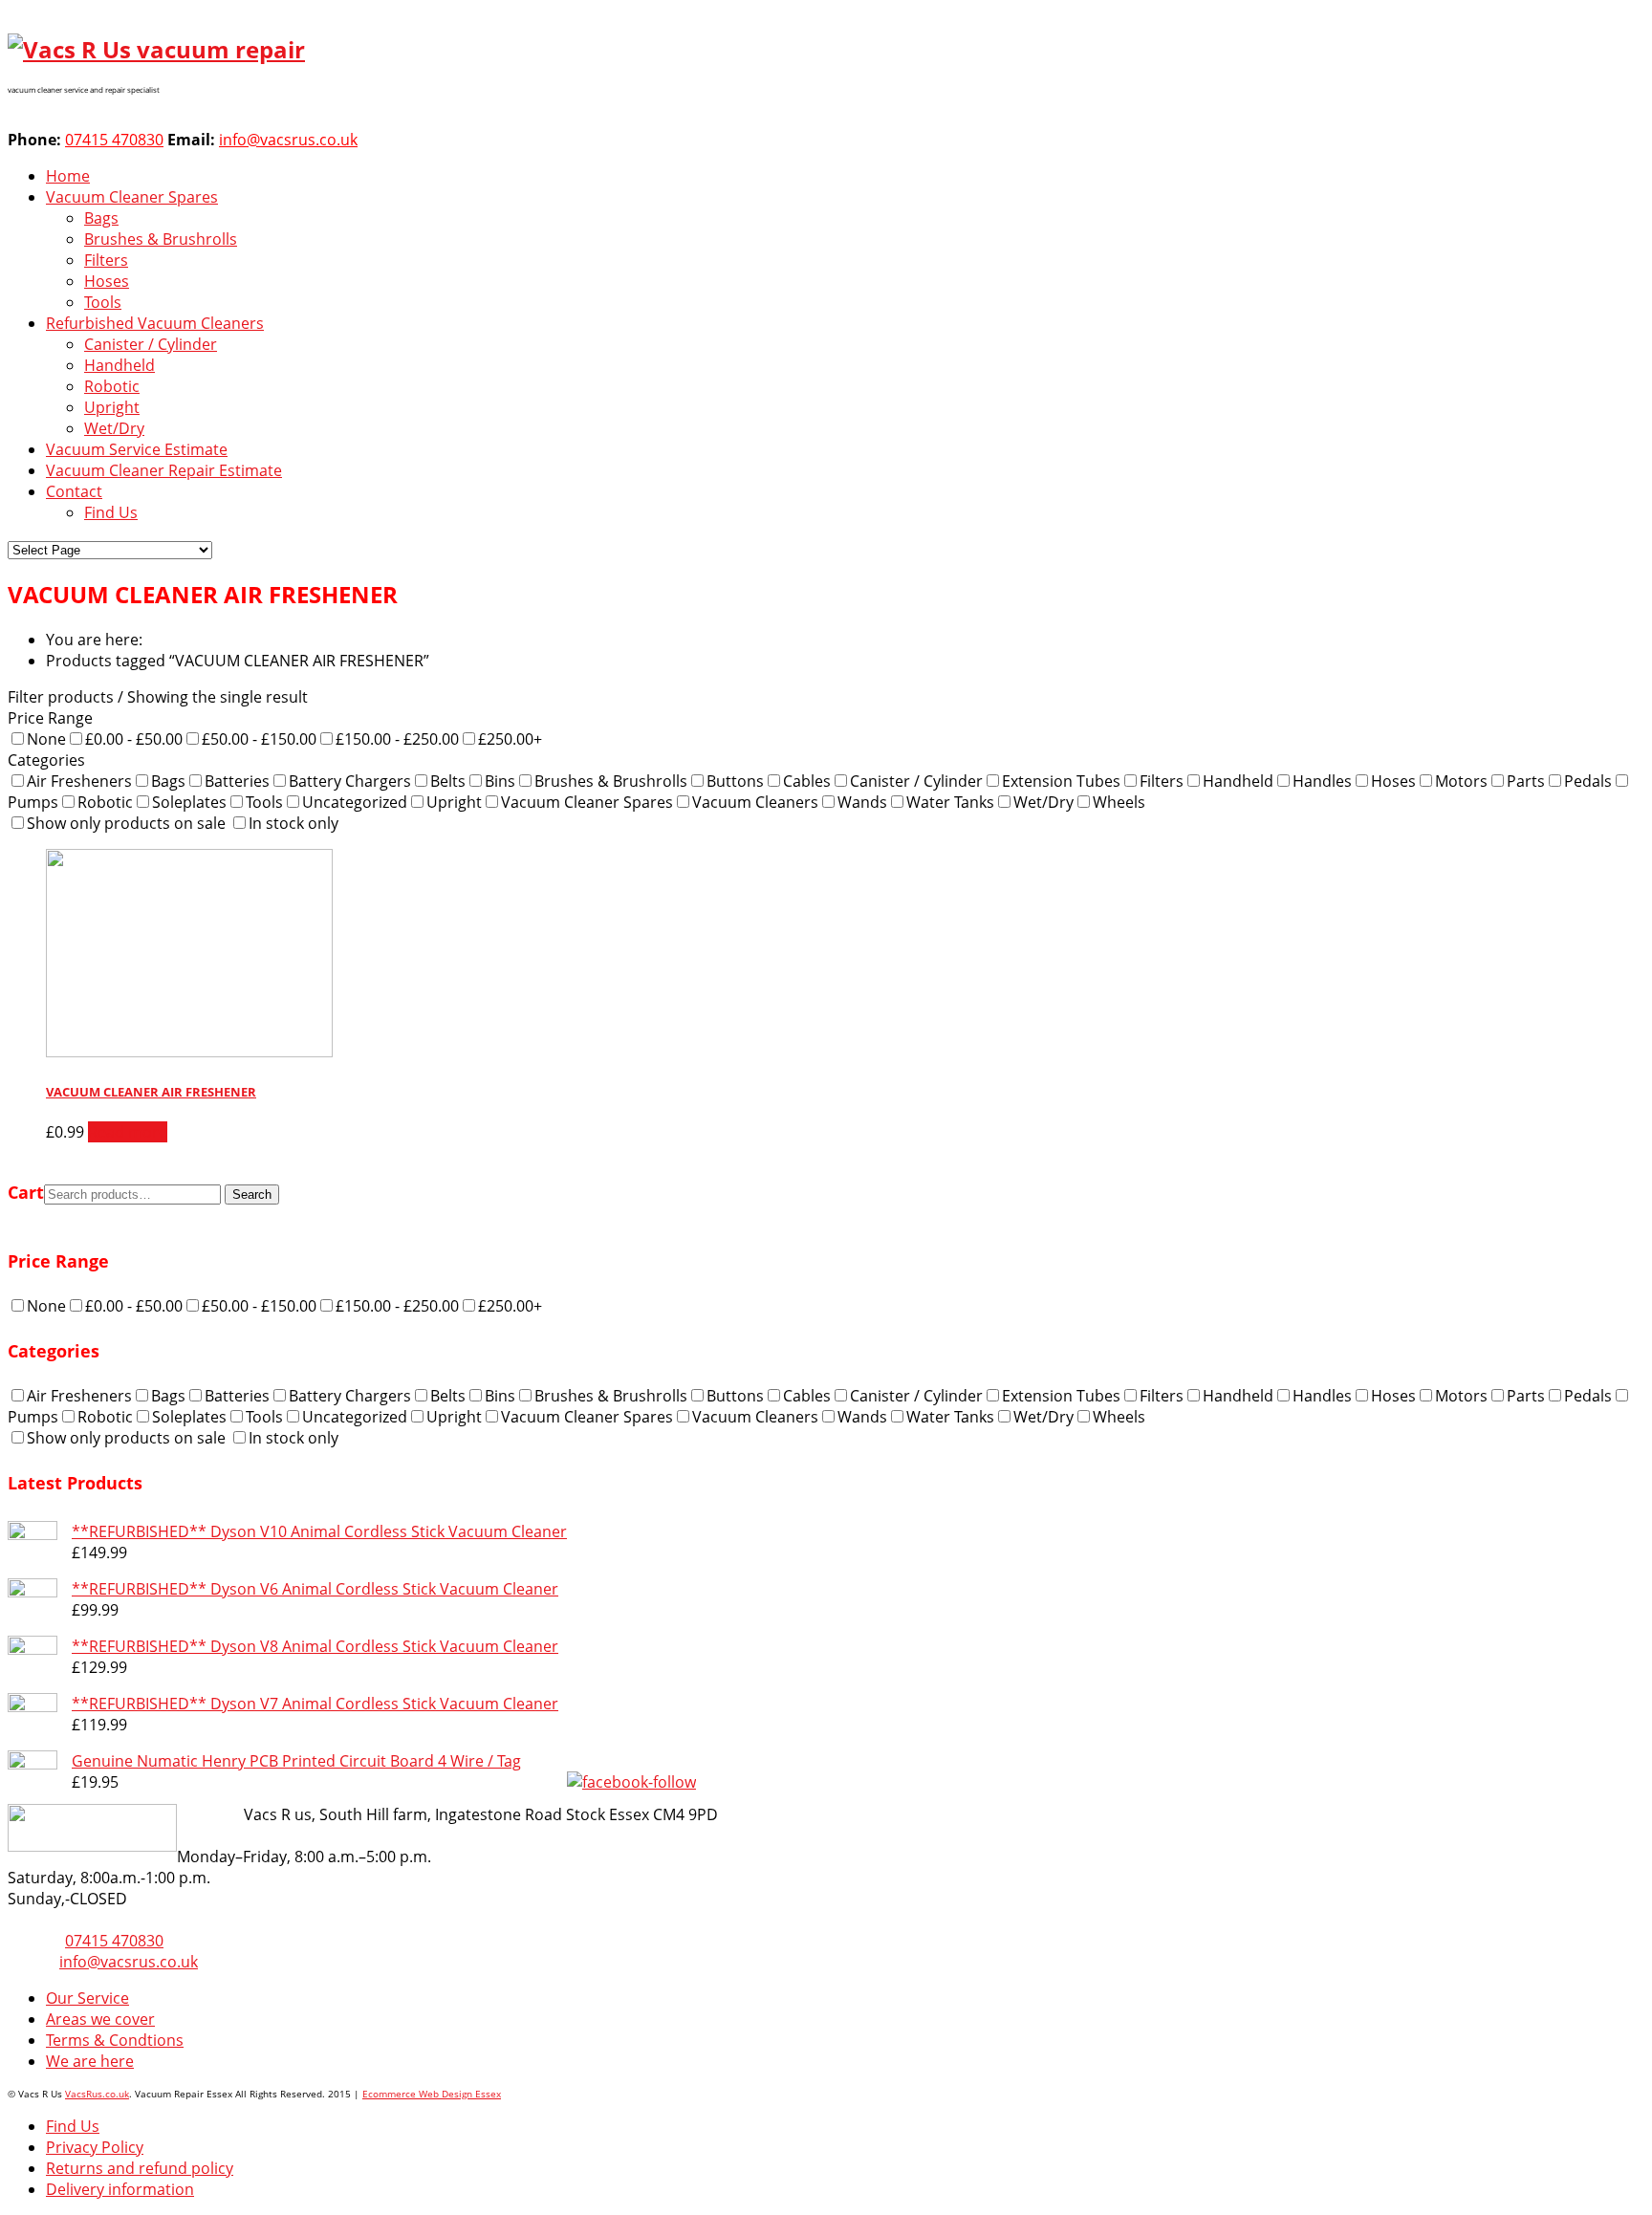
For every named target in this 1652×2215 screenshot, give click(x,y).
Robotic (112, 386)
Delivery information (120, 2189)
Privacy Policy (95, 2147)
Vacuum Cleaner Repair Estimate (164, 470)
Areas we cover (100, 2019)
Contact (74, 491)
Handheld (120, 365)
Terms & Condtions (115, 2040)
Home (68, 176)
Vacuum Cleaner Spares (132, 197)
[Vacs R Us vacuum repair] (156, 49)
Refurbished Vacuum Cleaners (155, 323)
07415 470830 (114, 140)
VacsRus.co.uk (97, 2094)
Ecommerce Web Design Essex (432, 2094)
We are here (90, 2061)
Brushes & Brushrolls (161, 239)
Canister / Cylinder (151, 344)
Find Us (111, 512)
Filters (106, 260)
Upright (112, 407)
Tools (103, 302)
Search (252, 1194)
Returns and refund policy (140, 2168)
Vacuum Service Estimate (137, 449)
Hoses (107, 281)
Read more (128, 1132)
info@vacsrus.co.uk (288, 140)
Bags (101, 218)
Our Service (87, 1998)
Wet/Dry (114, 428)
